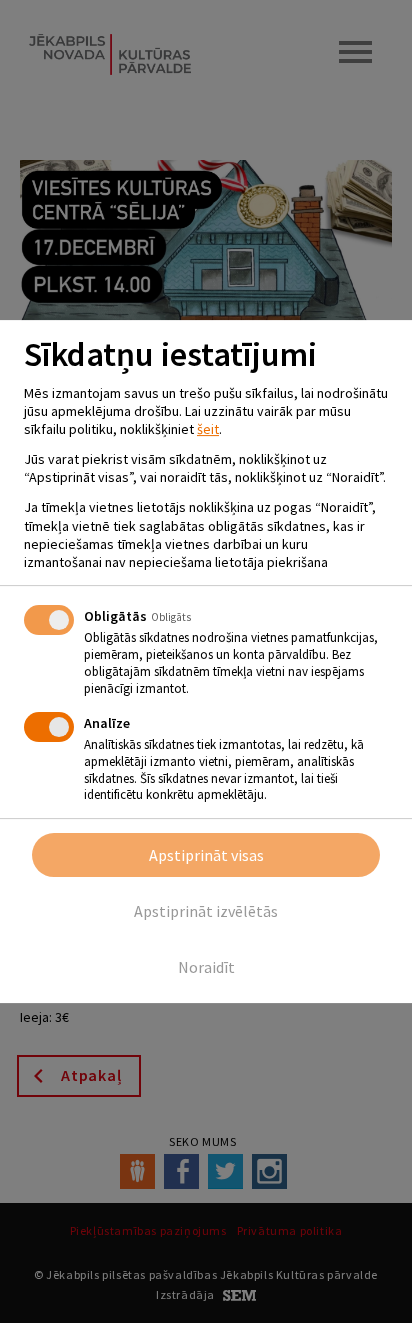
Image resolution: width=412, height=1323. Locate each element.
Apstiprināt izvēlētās (206, 911)
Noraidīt (206, 967)
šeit (208, 429)
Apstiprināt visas (206, 855)
